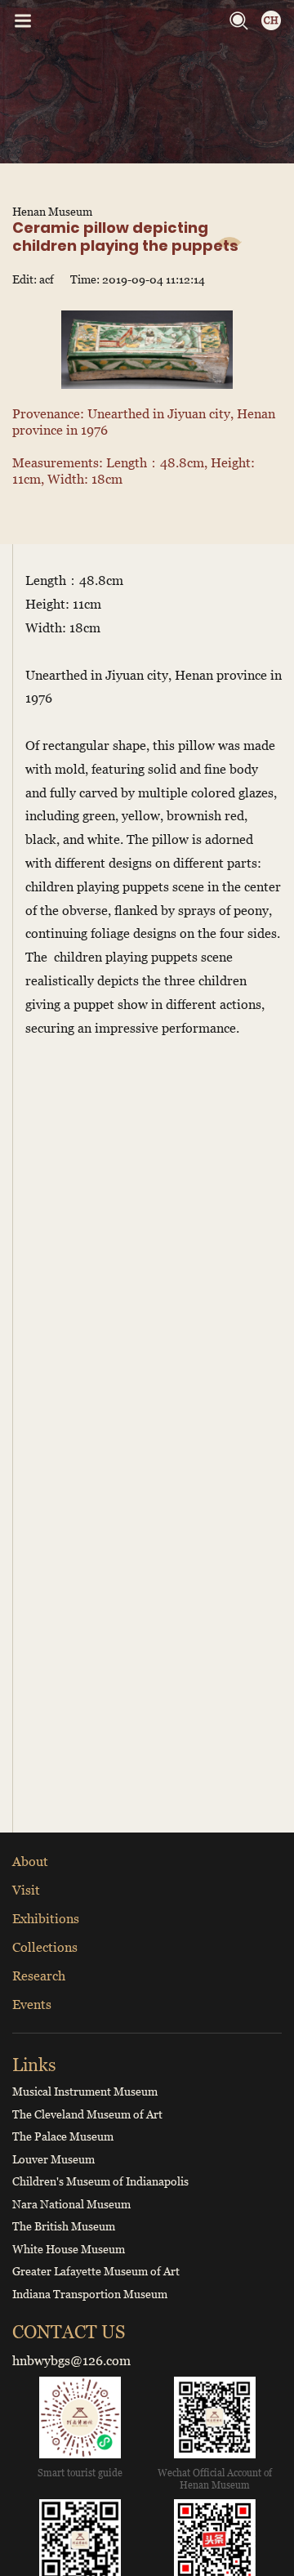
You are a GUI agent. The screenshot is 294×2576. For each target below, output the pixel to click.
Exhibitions (46, 1918)
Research (39, 1976)
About (30, 1861)
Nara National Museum (71, 2204)
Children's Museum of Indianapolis (100, 2181)
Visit (26, 1890)
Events (32, 2004)
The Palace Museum (63, 2136)
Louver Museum (53, 2159)
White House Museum (69, 2249)
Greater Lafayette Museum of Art (96, 2271)
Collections (45, 1947)
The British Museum (64, 2226)
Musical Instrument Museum (85, 2091)
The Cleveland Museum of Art (87, 2114)
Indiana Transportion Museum (90, 2294)
